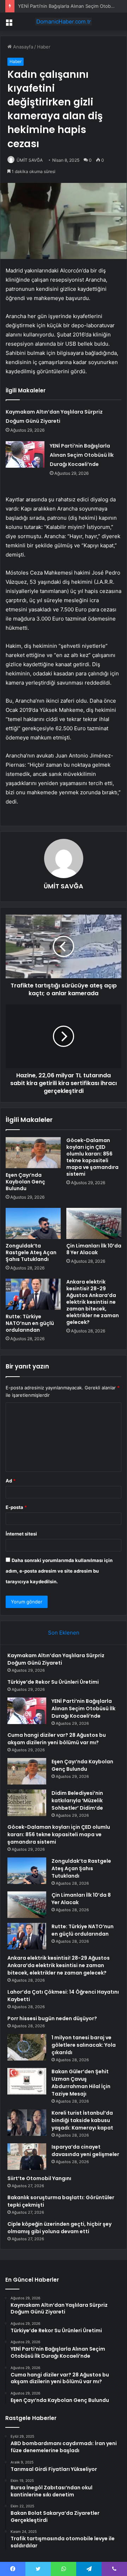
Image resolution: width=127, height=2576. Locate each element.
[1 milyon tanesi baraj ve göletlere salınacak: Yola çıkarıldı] (27, 2047)
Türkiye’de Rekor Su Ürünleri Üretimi (53, 1682)
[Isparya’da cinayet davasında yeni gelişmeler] (27, 2157)
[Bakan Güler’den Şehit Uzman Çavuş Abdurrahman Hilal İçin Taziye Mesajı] (27, 2081)
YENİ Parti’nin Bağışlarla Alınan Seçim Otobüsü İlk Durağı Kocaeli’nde (82, 455)
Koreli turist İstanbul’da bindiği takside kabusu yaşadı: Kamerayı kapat (82, 2120)
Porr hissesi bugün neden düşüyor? (52, 2018)
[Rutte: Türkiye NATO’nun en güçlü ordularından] (33, 1294)
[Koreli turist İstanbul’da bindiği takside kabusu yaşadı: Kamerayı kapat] (27, 2123)
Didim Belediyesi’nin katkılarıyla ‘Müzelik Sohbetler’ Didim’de (77, 1800)
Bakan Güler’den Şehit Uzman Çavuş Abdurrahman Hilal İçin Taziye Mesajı (81, 2083)
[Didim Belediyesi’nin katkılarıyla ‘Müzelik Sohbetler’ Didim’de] (27, 1803)
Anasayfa (22, 47)
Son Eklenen (64, 1633)
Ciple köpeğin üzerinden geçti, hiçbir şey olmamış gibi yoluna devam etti (59, 2228)
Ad (11, 1481)
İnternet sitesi (21, 1534)
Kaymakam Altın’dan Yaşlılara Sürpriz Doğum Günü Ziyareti (56, 1659)
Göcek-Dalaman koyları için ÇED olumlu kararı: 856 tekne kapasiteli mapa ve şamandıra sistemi (92, 1157)
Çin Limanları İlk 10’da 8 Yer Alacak (94, 1249)
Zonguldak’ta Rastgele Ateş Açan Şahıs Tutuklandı (31, 1252)
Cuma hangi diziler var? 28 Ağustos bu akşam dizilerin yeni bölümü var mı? (57, 1739)
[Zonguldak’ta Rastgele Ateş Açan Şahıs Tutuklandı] (33, 1223)
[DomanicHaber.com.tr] (64, 22)
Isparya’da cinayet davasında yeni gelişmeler (85, 2151)
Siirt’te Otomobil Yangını (39, 2178)
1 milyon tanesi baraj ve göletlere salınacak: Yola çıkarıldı (84, 2045)
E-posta (16, 1507)
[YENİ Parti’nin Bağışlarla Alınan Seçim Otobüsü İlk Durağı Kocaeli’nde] (25, 454)
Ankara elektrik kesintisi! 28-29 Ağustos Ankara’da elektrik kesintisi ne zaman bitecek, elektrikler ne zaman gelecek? (93, 1302)
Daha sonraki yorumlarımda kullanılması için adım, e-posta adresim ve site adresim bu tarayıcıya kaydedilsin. (59, 1571)
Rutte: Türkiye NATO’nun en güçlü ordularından (30, 1323)
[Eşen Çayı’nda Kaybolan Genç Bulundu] (33, 1153)
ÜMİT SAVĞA (64, 886)
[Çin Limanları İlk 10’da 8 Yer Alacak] (94, 1223)
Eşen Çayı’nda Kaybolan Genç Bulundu (25, 1182)
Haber (44, 47)
